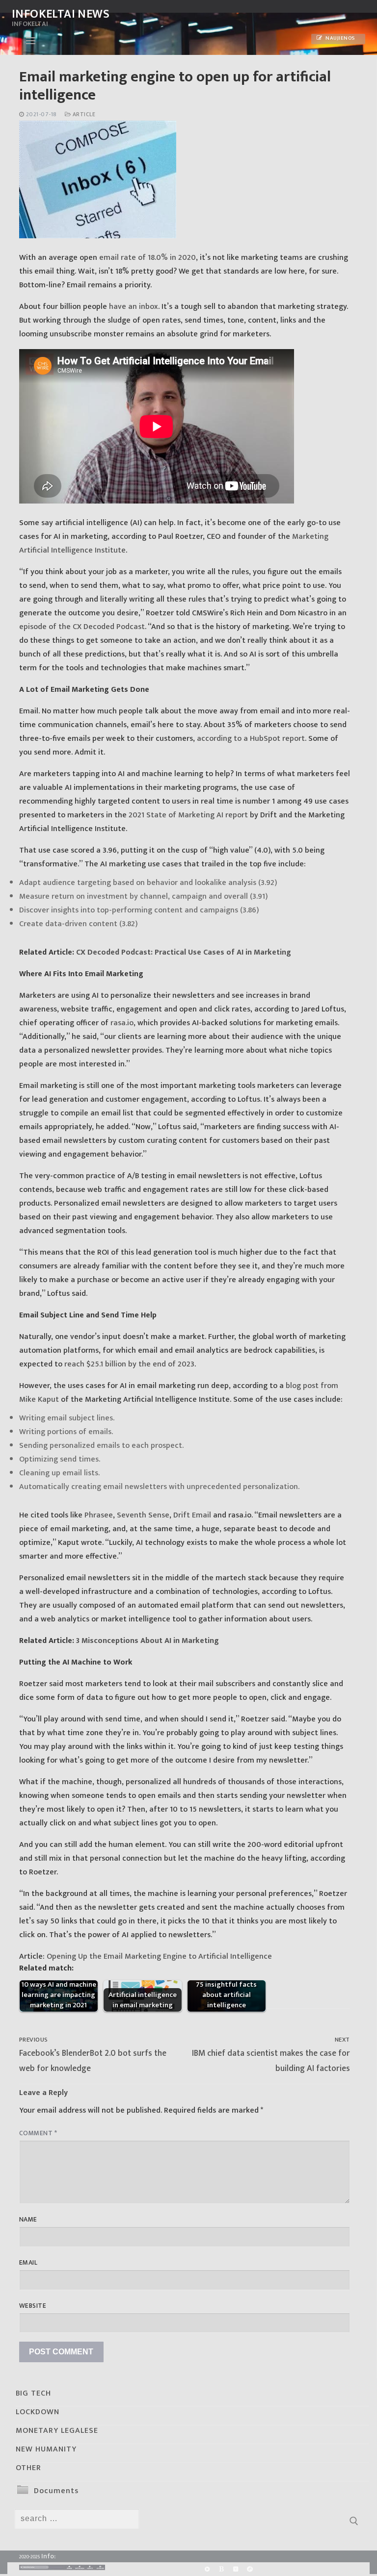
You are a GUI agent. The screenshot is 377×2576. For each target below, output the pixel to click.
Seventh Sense (143, 1515)
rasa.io (122, 1023)
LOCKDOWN (38, 2412)
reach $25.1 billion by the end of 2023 (129, 1364)
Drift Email (192, 1515)
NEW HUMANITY (46, 2449)
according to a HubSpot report (251, 739)
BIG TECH (33, 2393)
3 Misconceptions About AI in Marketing (148, 1641)
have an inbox (134, 307)
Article (83, 114)
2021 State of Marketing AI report (188, 815)
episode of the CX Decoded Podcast (82, 627)
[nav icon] (31, 41)
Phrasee (99, 1515)
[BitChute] (221, 2569)
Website (33, 2306)
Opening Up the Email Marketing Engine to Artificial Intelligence (159, 1957)
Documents (56, 2491)
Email (28, 2263)
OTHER (28, 2468)
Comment (38, 2133)
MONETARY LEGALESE (57, 2431)
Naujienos (340, 38)
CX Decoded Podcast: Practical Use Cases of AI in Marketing (184, 952)
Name (28, 2220)
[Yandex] (235, 2569)
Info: (48, 2556)
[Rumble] (207, 2569)
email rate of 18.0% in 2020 (148, 258)
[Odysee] (250, 2569)
